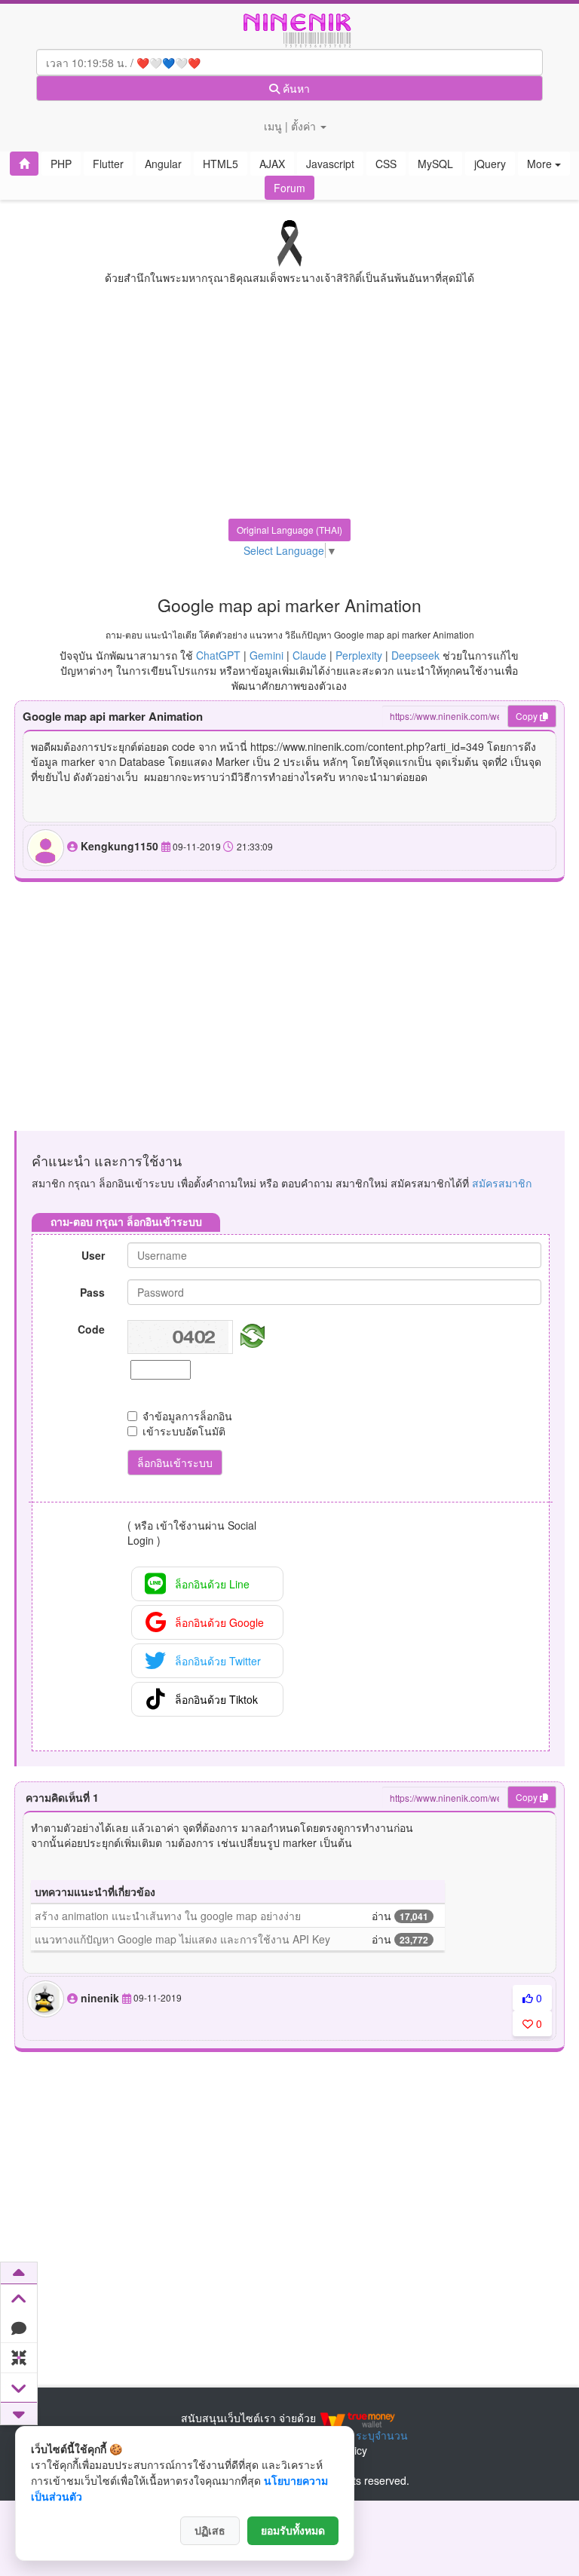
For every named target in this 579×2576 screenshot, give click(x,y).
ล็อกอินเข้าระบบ (175, 1463)
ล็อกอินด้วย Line (212, 1584)
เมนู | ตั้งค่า (291, 126)
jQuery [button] (490, 164)
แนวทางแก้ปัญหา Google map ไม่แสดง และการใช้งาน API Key (182, 1939)
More (541, 164)
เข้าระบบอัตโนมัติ (184, 1431)
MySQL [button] (435, 164)
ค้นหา (295, 88)
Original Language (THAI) (289, 530)
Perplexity (359, 655)
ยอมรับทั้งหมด (293, 2531)
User (93, 1255)
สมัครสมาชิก (502, 1183)
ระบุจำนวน (382, 2435)
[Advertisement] (289, 413)
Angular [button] (163, 164)
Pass (92, 1292)
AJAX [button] (272, 164)
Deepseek (415, 655)
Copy (528, 716)
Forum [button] (289, 188)
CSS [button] (386, 164)
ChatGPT (218, 655)
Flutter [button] (108, 164)
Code (91, 1329)
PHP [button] (61, 164)
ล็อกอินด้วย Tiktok (216, 1699)
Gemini (267, 655)
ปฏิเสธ (210, 2531)
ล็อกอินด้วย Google (219, 1622)
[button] (24, 164)
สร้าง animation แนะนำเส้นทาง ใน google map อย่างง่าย (168, 1916)
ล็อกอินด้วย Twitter (218, 1661)
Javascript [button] (330, 164)
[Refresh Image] (250, 1333)
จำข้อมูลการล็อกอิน (187, 1416)
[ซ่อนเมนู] (19, 2358)
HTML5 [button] (221, 164)
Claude (309, 655)
